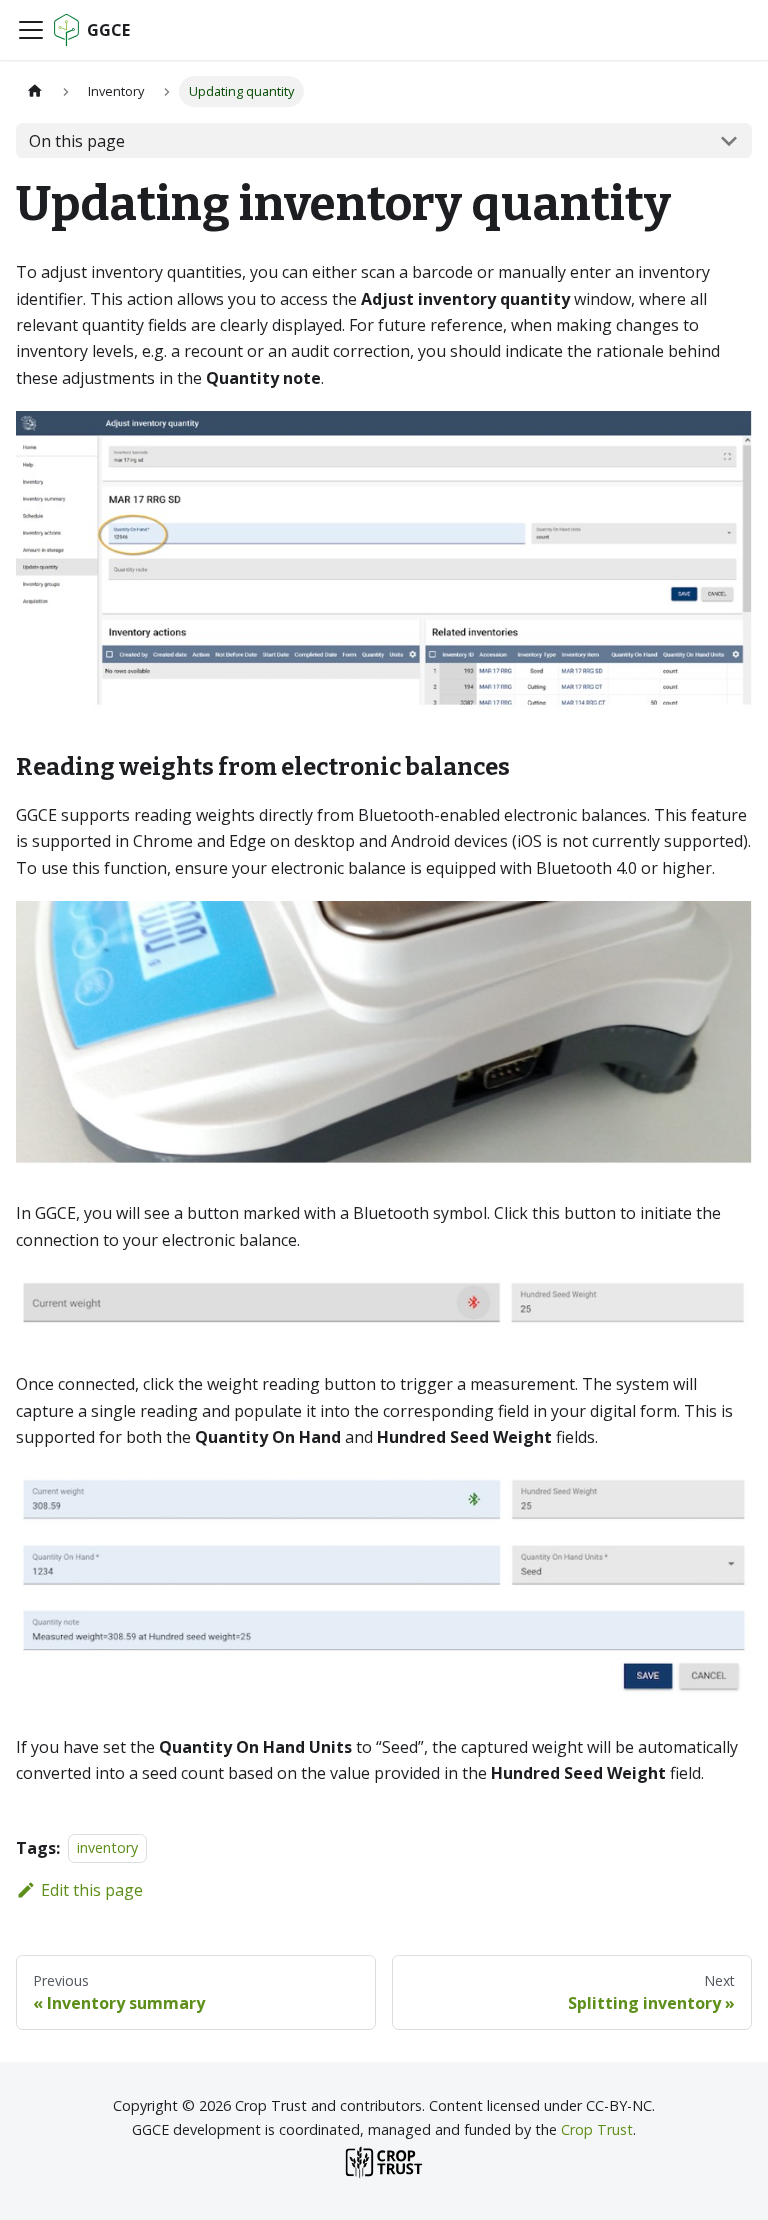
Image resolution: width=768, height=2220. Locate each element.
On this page (77, 141)
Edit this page (92, 1890)
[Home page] (35, 91)
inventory (107, 1848)
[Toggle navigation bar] (31, 30)
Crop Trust (597, 2129)
